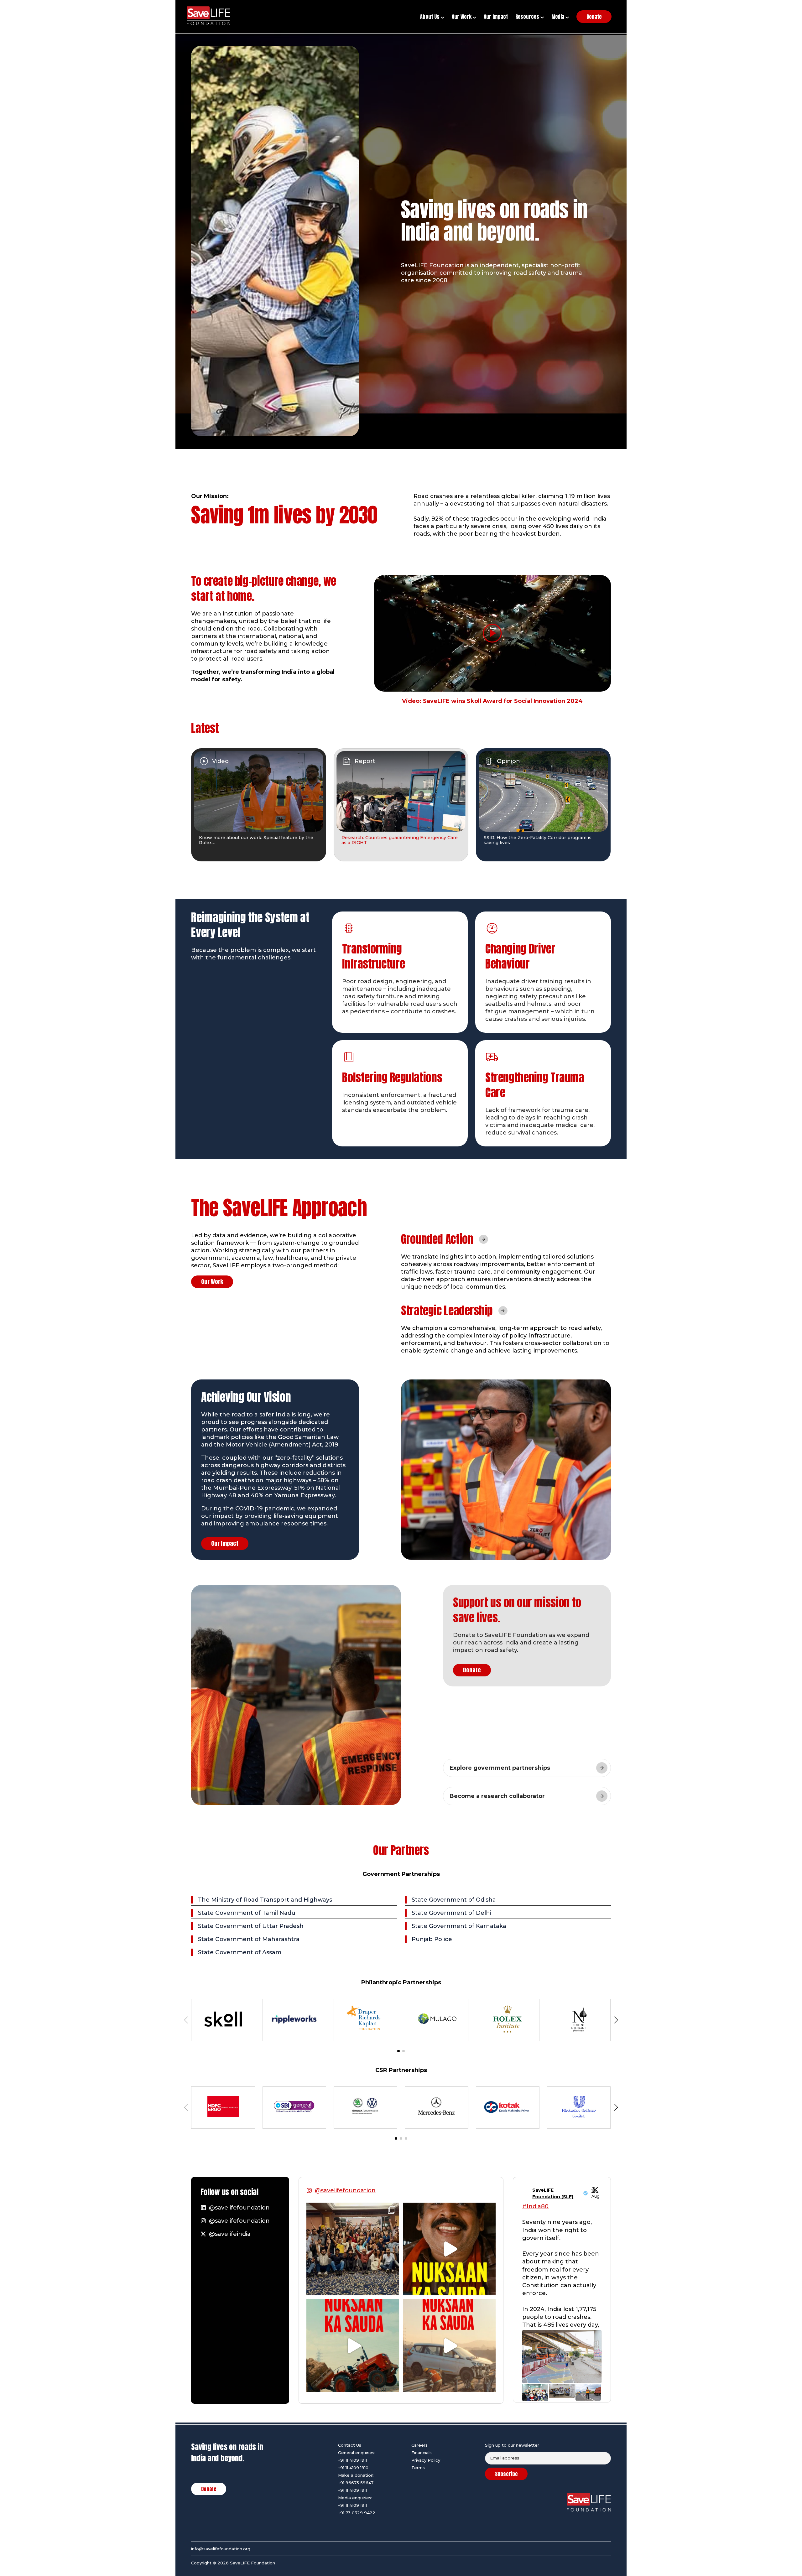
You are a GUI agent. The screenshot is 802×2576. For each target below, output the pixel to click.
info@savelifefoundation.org (221, 2549)
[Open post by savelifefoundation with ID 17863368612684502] (353, 2345)
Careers (419, 2445)
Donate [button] (594, 17)
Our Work (212, 1282)
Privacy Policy (426, 2460)
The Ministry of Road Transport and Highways (265, 1900)
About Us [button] (430, 17)
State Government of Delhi (451, 1913)
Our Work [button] (462, 17)
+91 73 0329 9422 (357, 2513)
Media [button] (558, 17)
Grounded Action (437, 1239)
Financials (422, 2453)
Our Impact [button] (496, 17)
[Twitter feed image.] (562, 2356)
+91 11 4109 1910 (353, 2468)
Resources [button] (528, 17)
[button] (398, 2051)
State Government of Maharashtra (249, 1939)
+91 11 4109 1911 (352, 2460)
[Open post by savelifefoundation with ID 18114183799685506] (449, 2345)
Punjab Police (432, 1939)
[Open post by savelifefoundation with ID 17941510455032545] (449, 2249)
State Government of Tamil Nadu (247, 1913)
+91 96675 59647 (356, 2483)
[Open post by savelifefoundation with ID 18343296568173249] (353, 2249)
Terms (418, 2468)
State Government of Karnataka (459, 1926)
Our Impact (225, 1543)
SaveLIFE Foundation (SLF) (553, 2193)
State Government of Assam (240, 1952)
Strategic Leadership (447, 1311)
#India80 (535, 2206)
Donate (472, 1670)
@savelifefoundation (345, 2190)
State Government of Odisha (454, 1900)
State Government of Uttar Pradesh (251, 1926)
